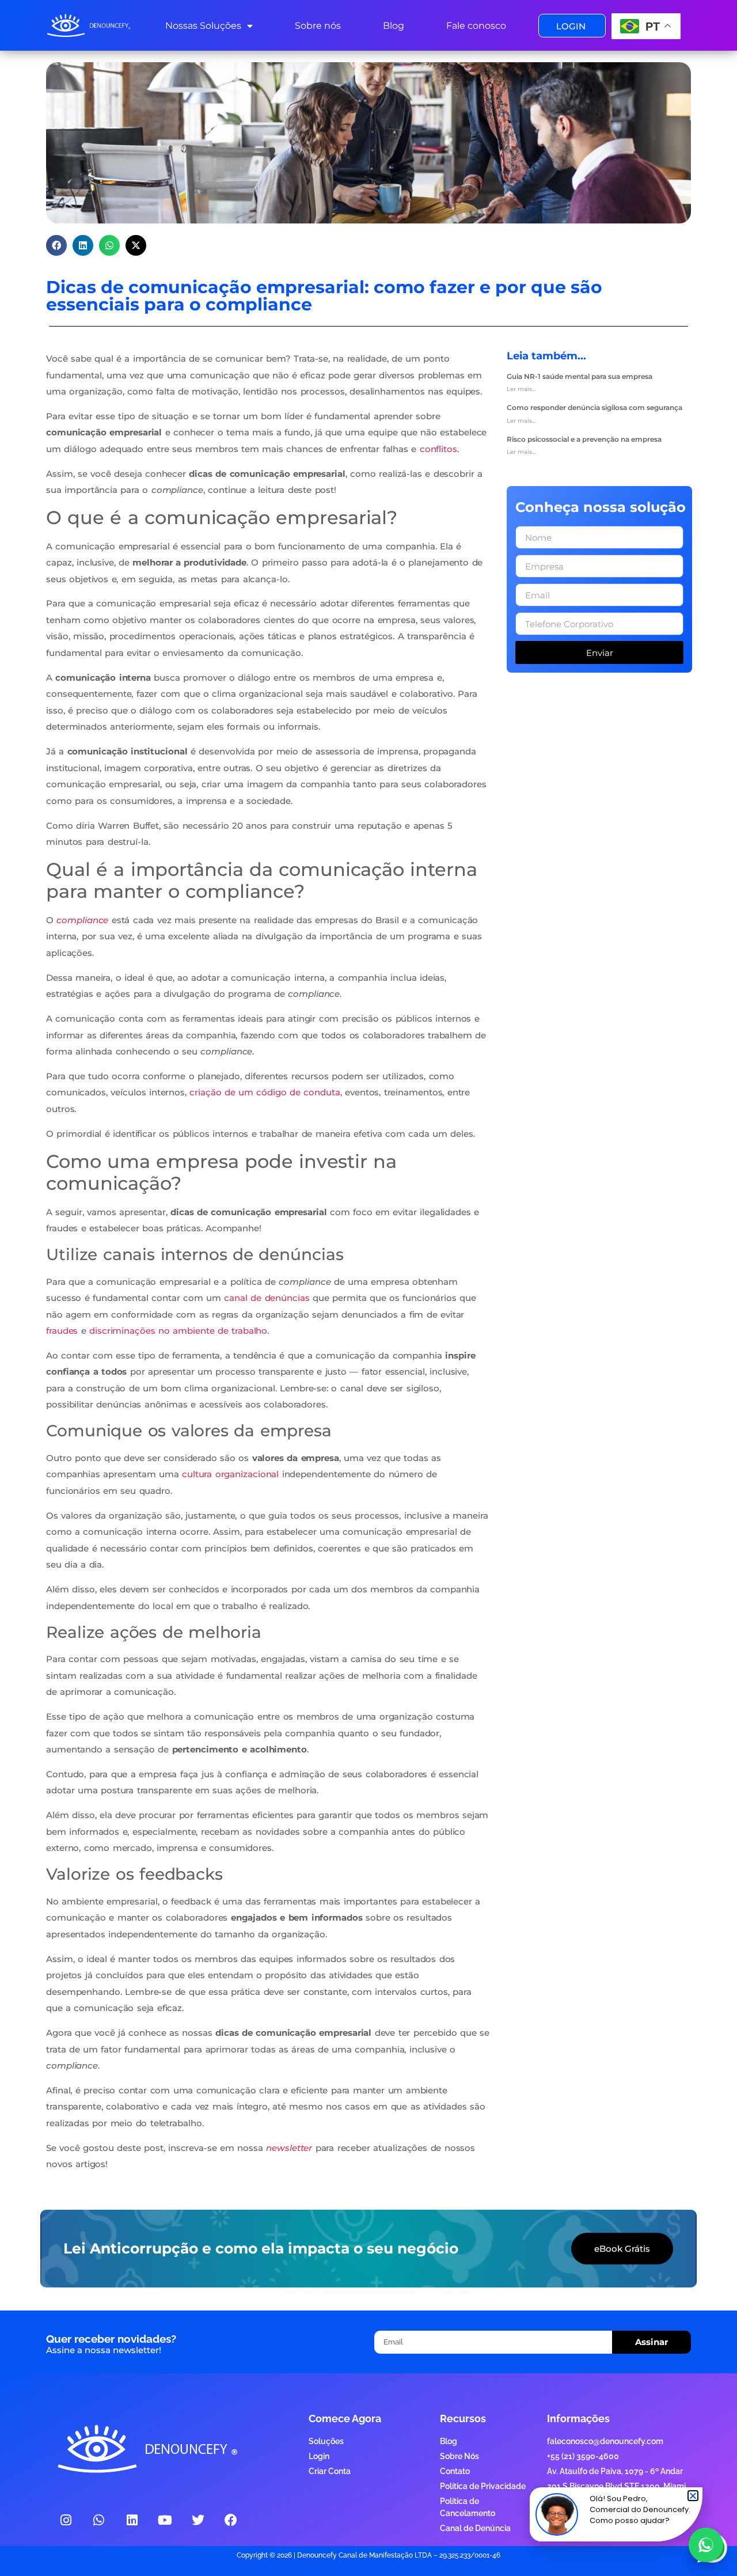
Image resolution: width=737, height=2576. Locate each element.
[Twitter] (198, 2520)
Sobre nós (318, 26)
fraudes (62, 1331)
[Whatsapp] (99, 2520)
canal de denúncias (267, 1298)
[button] (56, 245)
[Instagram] (66, 2520)
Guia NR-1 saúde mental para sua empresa (580, 376)
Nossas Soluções (203, 26)
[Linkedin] (132, 2520)
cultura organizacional (230, 1474)
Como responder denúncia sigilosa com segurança (594, 407)
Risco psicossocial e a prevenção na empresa (584, 439)
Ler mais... (521, 389)
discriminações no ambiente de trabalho (178, 1331)
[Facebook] (231, 2520)
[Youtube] (165, 2520)
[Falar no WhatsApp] (706, 2545)
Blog (394, 26)
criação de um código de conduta (265, 1092)
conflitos (438, 449)
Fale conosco (476, 26)
